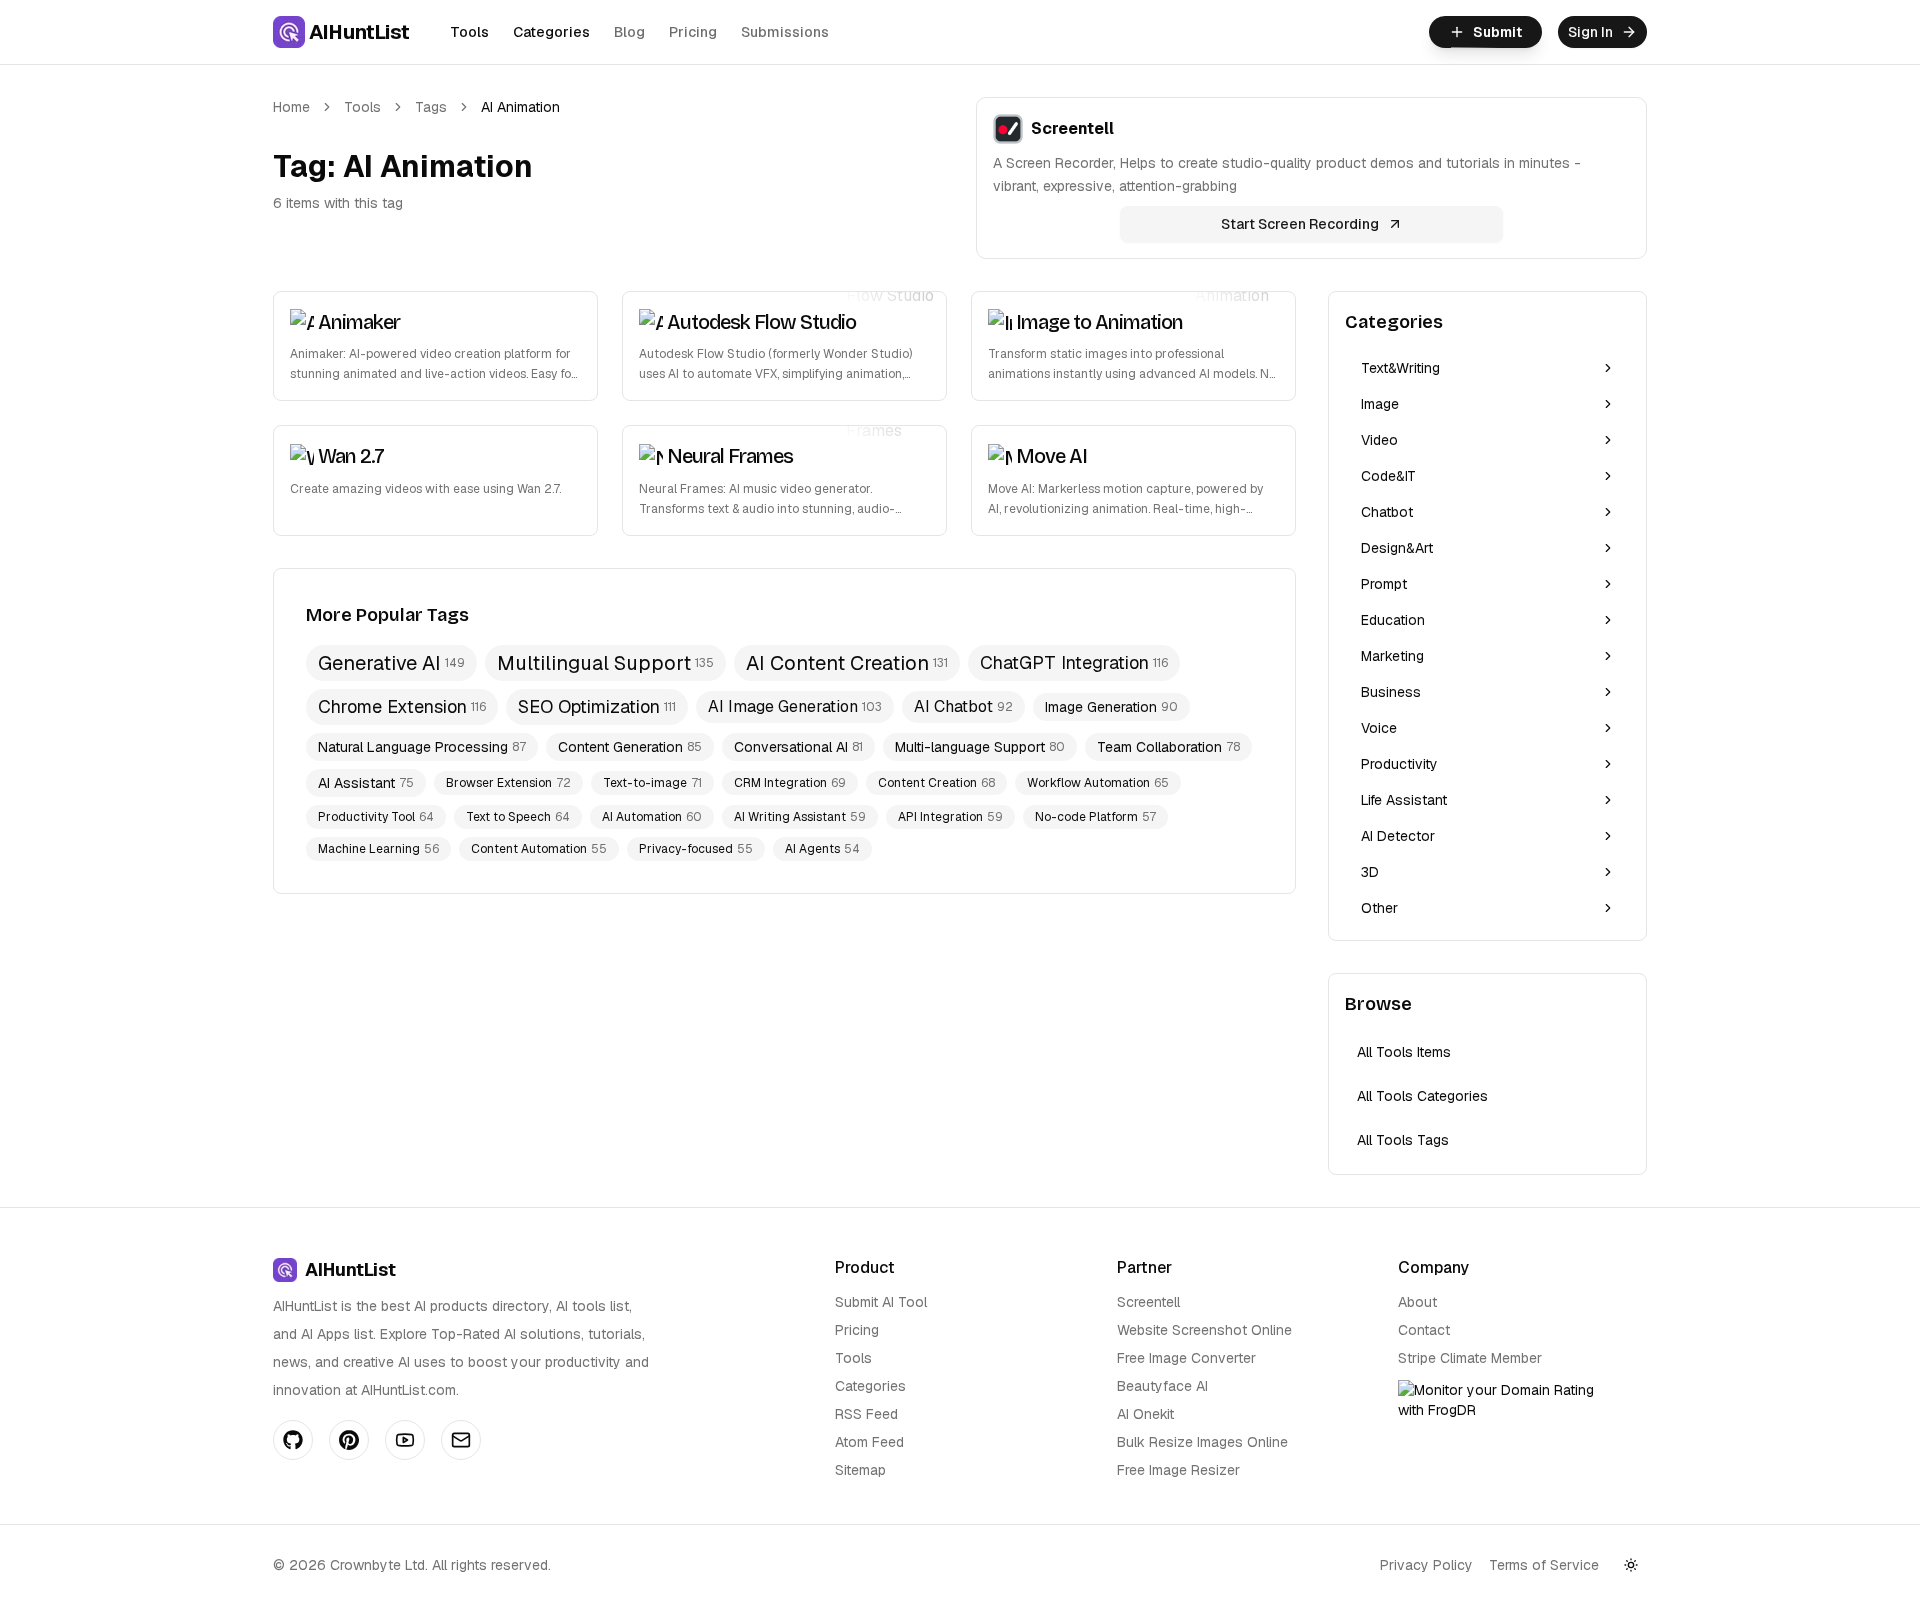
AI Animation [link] (520, 107)
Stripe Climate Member (1470, 1358)
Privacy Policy (1426, 1565)
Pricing (693, 32)
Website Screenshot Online (1204, 1330)
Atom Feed (869, 1442)
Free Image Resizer (1178, 1470)
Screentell (1148, 1302)
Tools (469, 32)
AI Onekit (1145, 1414)
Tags (431, 107)
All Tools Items (1404, 1052)
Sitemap (860, 1470)
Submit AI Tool (881, 1302)
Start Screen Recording (1300, 224)
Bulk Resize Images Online (1202, 1442)
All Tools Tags (1403, 1140)
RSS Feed (866, 1414)
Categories (551, 32)
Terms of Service (1544, 1565)
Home (291, 107)
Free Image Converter (1186, 1358)
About (1417, 1302)
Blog (629, 32)
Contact (1424, 1330)
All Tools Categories (1422, 1096)
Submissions (785, 32)
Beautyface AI (1162, 1386)
